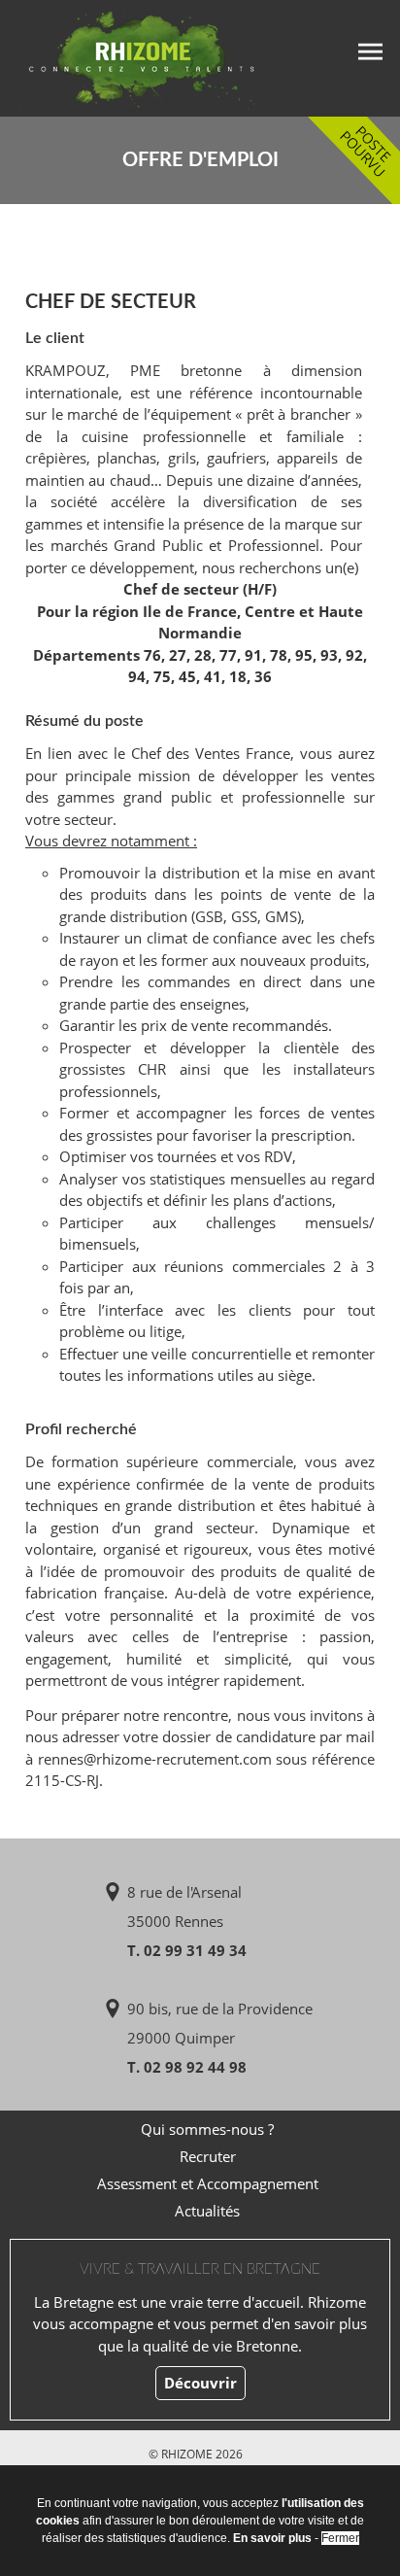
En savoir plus (272, 2538)
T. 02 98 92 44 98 (187, 2067)
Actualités (207, 2211)
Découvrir (200, 2383)
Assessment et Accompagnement (208, 2183)
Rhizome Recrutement (128, 56)
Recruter (208, 2156)
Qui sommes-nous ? (207, 2129)
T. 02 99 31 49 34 (187, 1950)
